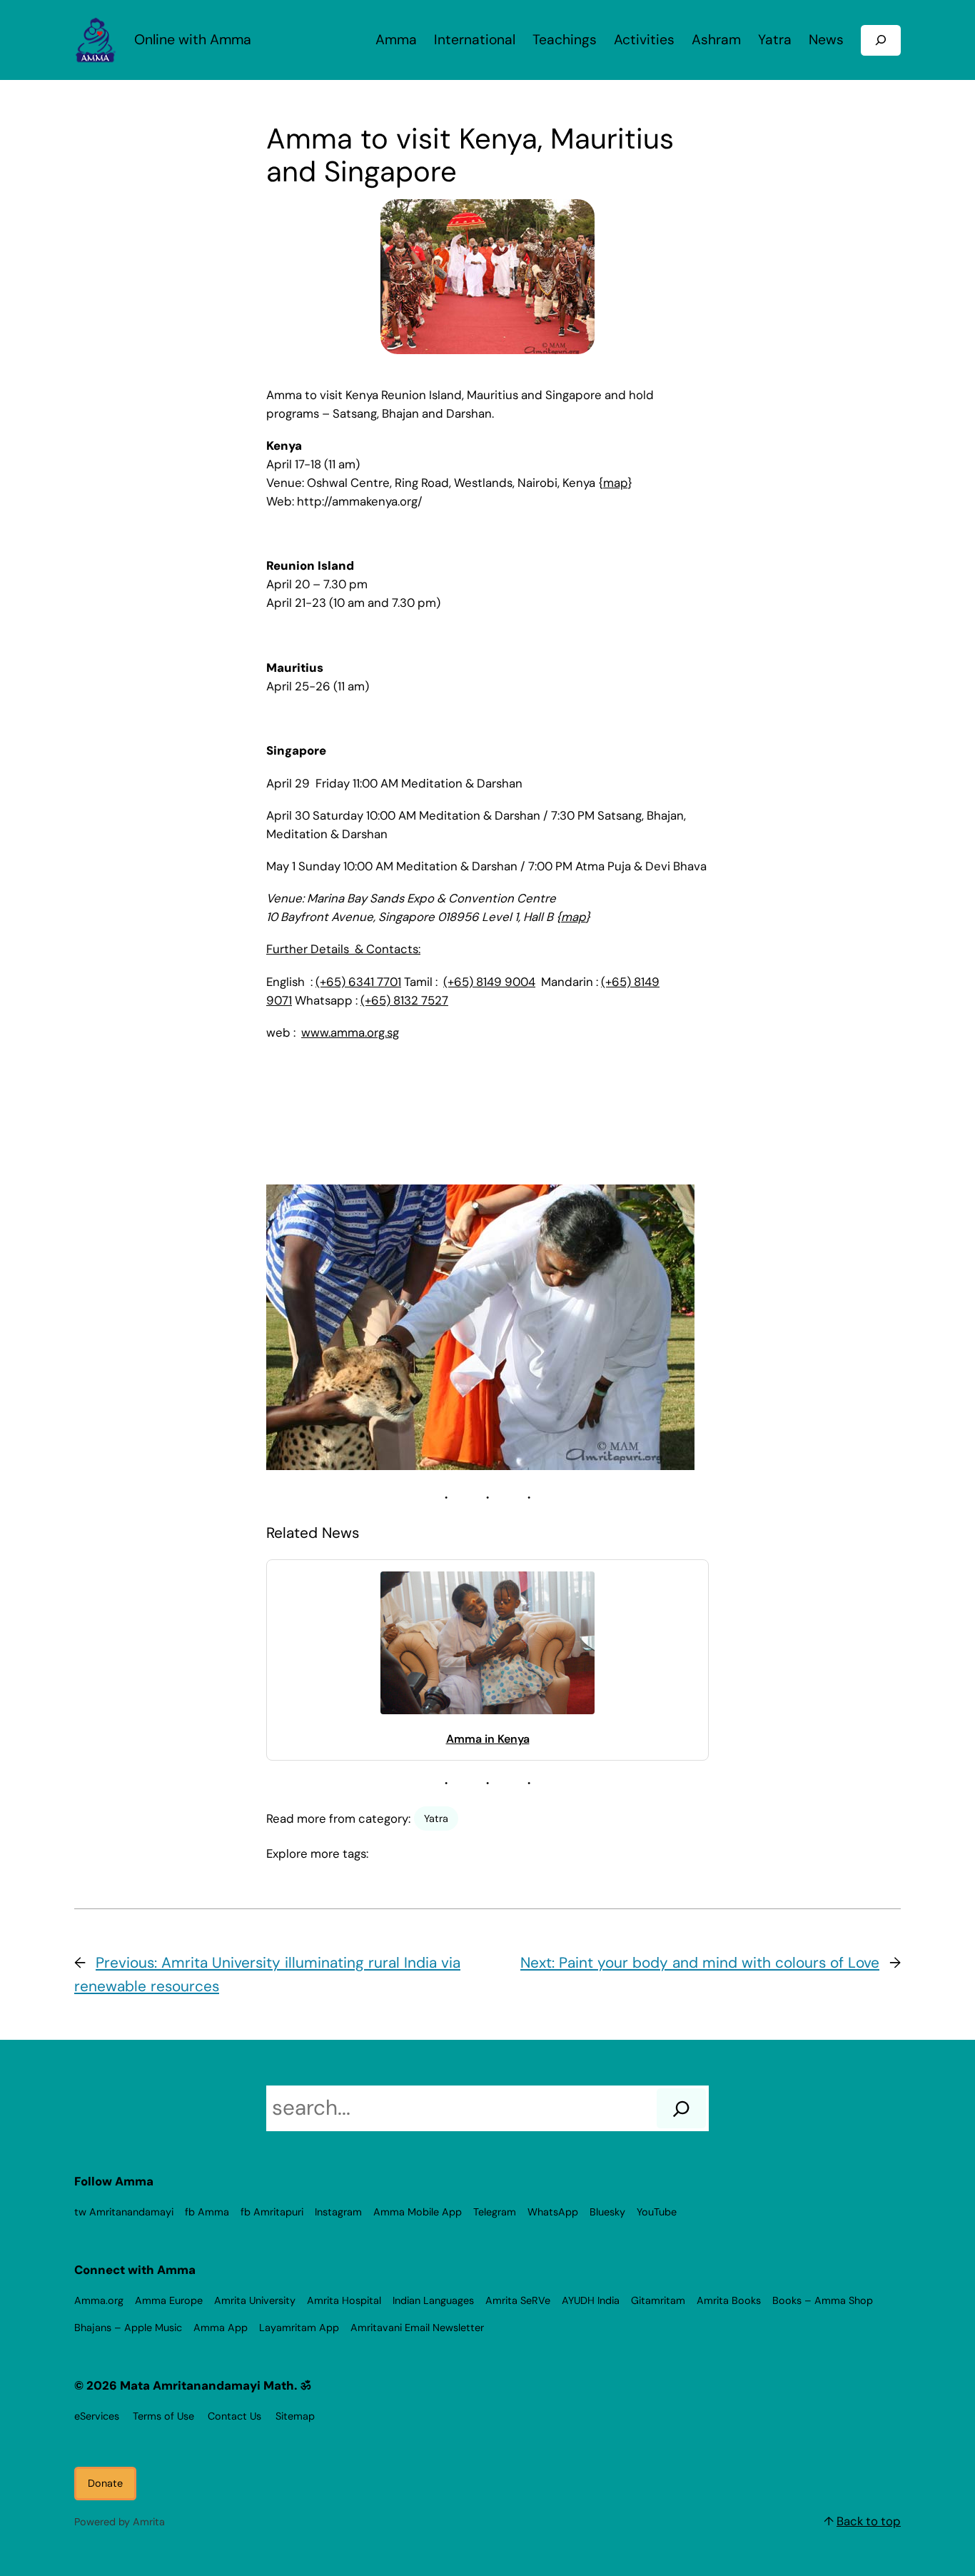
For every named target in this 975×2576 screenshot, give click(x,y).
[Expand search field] (881, 40)
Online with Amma (193, 40)
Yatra (436, 1818)
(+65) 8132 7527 (404, 1000)
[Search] (681, 2108)
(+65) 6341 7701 (358, 982)
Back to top (869, 2521)
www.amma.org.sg (350, 1032)
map (615, 483)
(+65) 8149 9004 (489, 982)
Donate (105, 2483)
